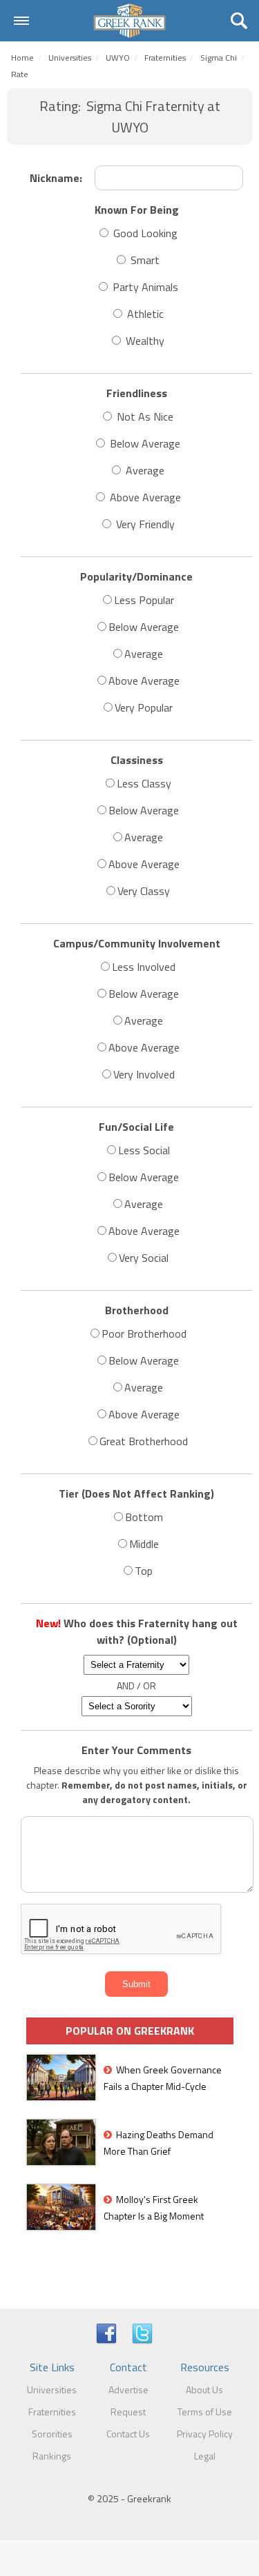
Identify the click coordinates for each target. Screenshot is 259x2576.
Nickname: (56, 178)
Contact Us (128, 2434)
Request (128, 2412)
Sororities (52, 2434)
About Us (204, 2389)
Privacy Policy (205, 2434)
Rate (20, 74)
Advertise (128, 2389)
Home (22, 58)
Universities (70, 58)
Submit (136, 1984)
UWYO (118, 58)
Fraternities (52, 2412)
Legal (205, 2456)
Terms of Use (205, 2412)
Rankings (52, 2456)
